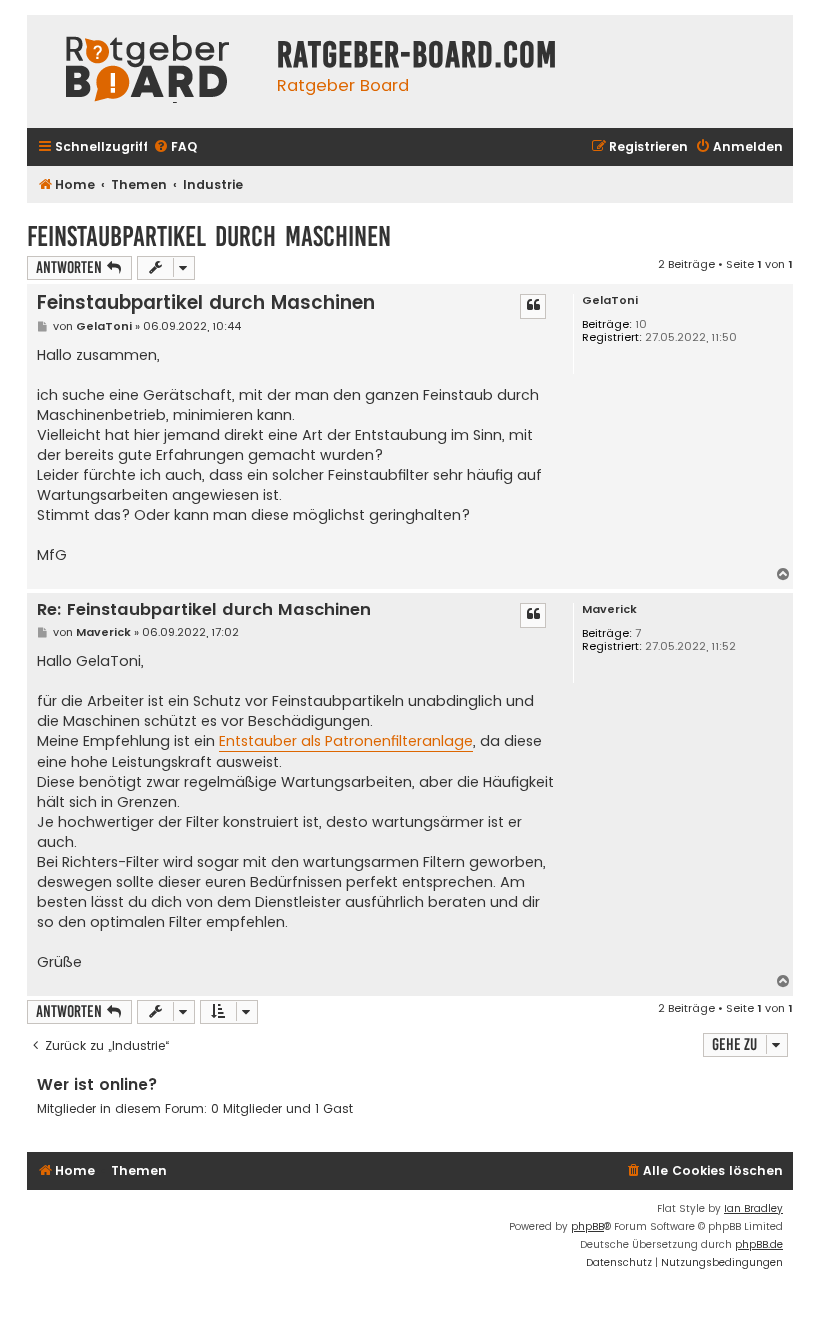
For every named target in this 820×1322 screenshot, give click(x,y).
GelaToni (610, 300)
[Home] (147, 71)
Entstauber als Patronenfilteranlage (346, 741)
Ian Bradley (753, 1208)
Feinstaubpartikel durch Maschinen (209, 236)
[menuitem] (175, 147)
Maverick (609, 609)
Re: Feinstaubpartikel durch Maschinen (204, 610)
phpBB (587, 1226)
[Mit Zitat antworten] (533, 306)
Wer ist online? (97, 1084)
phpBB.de (759, 1244)
